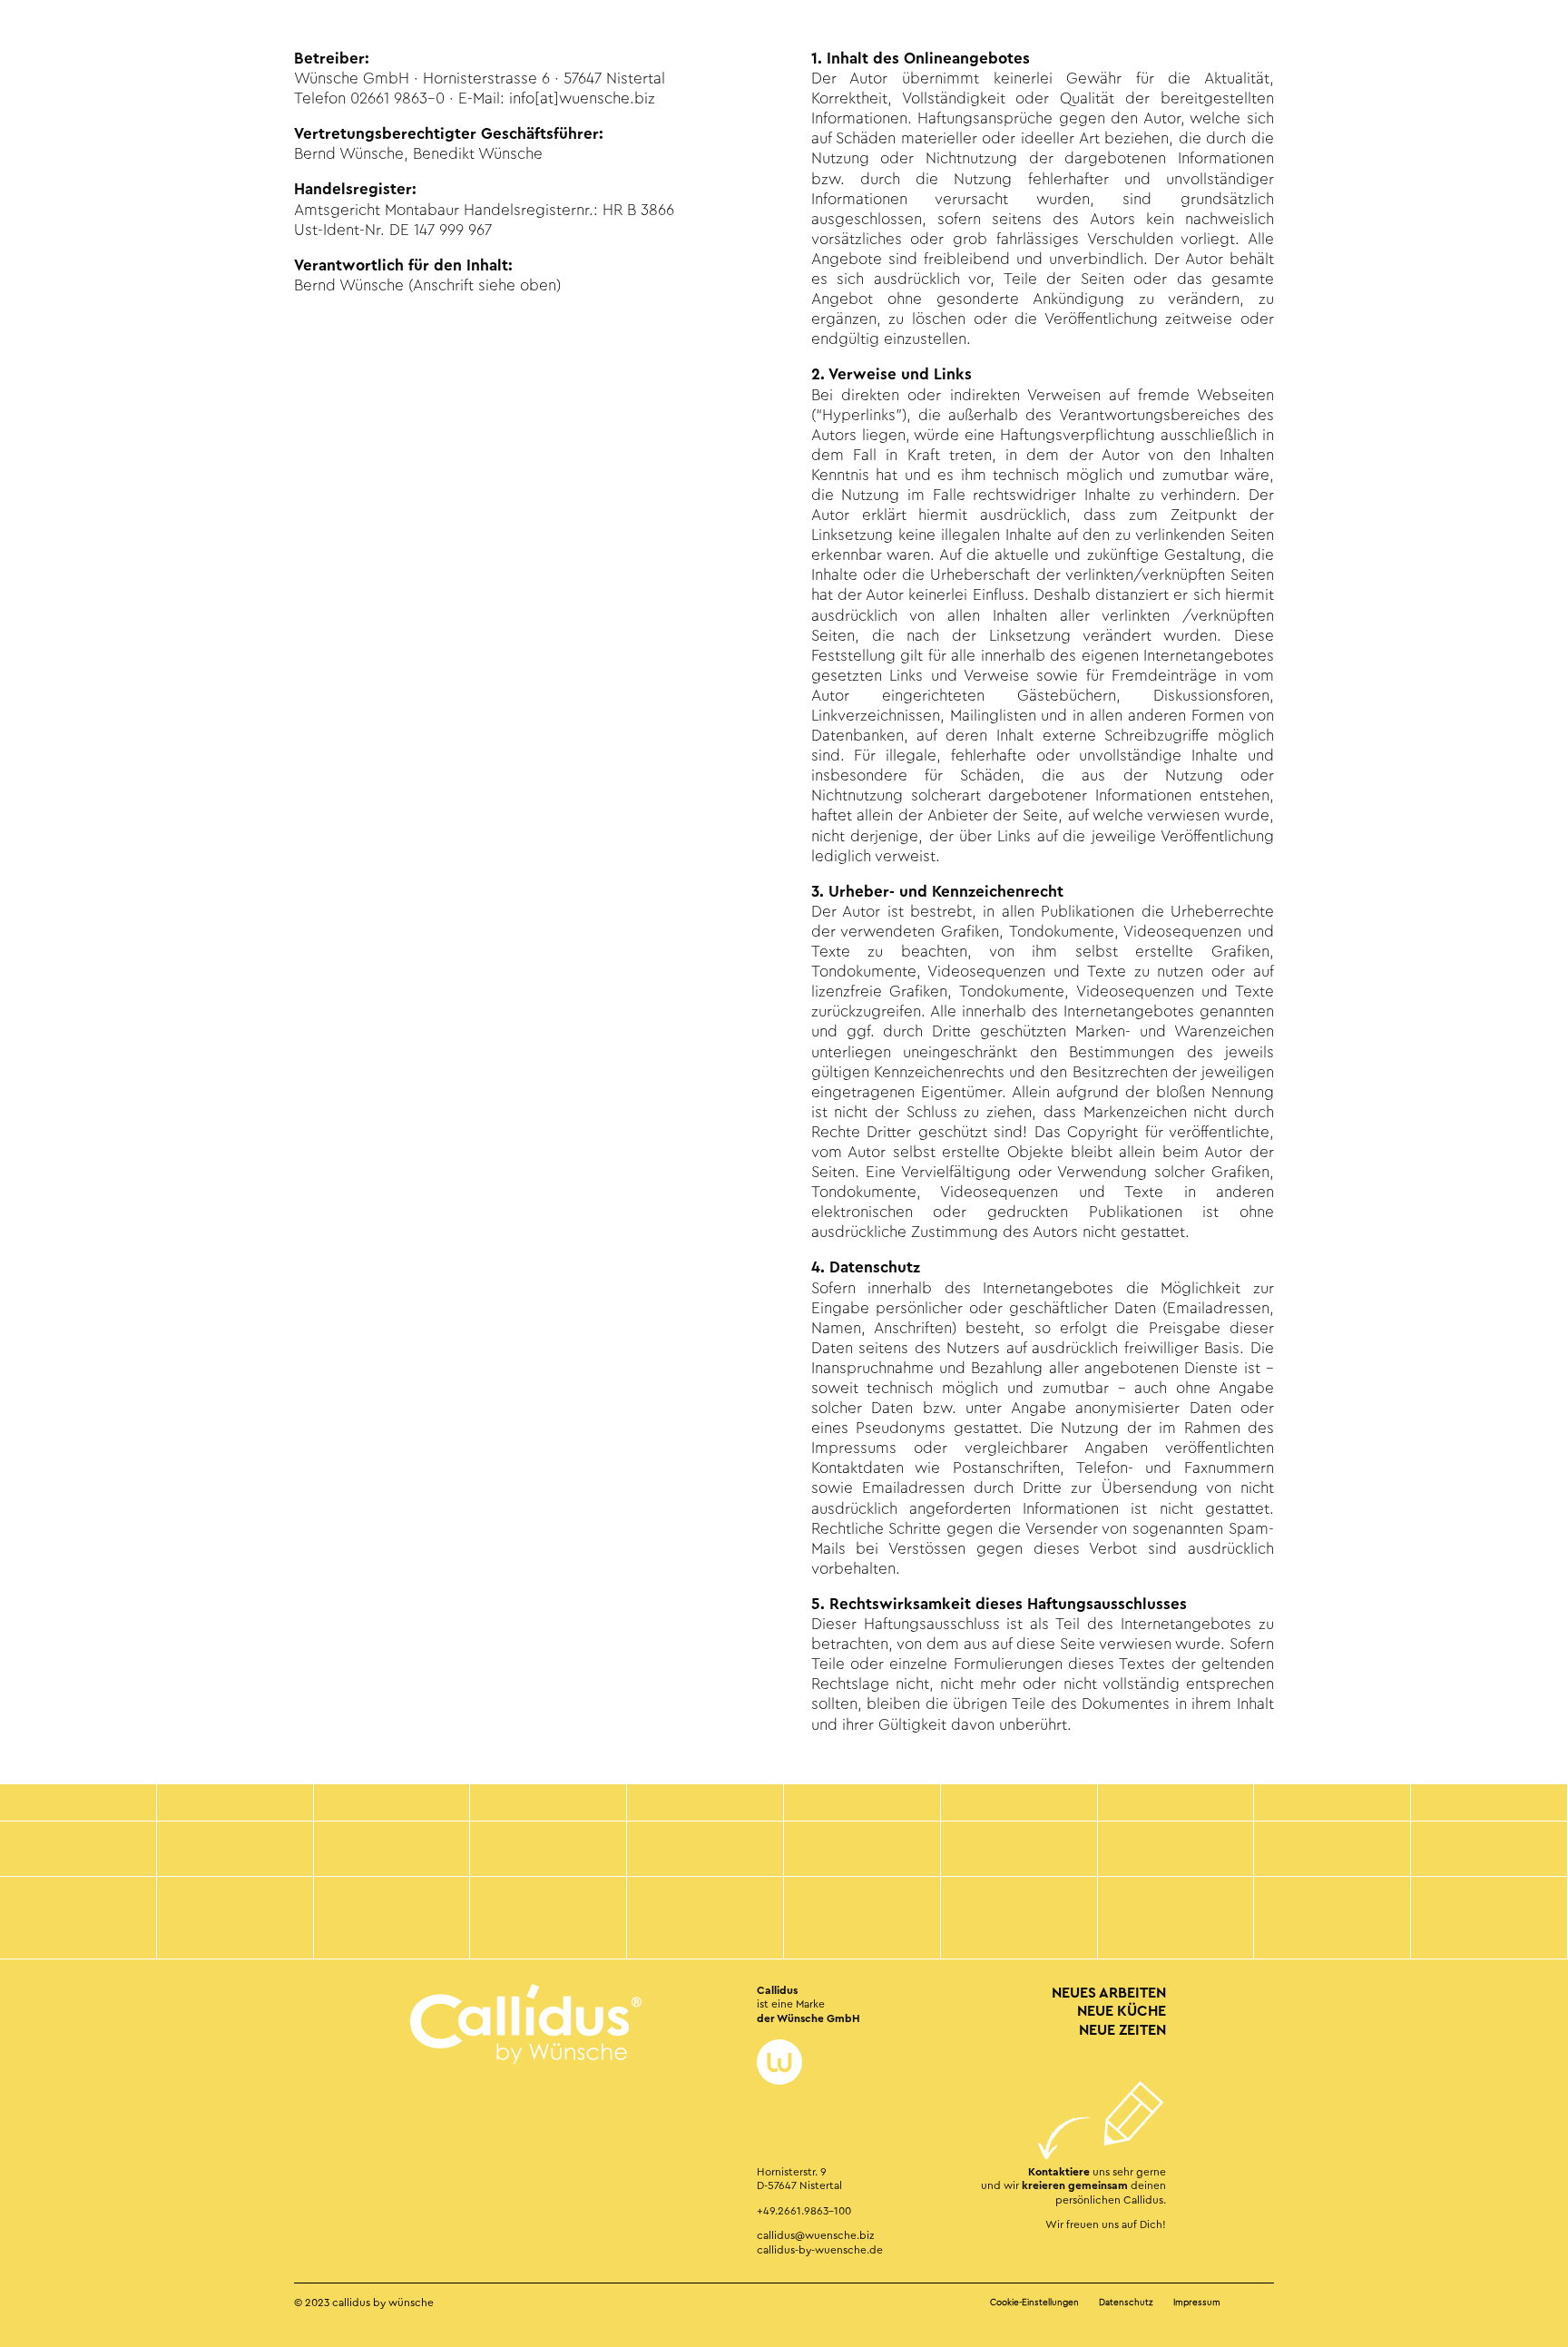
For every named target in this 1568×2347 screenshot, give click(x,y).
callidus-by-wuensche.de (820, 2250)
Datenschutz (1126, 2303)
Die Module (98, 44)
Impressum (1197, 2303)
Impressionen (196, 44)
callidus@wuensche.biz (815, 2235)
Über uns (285, 44)
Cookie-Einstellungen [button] (1034, 2303)
